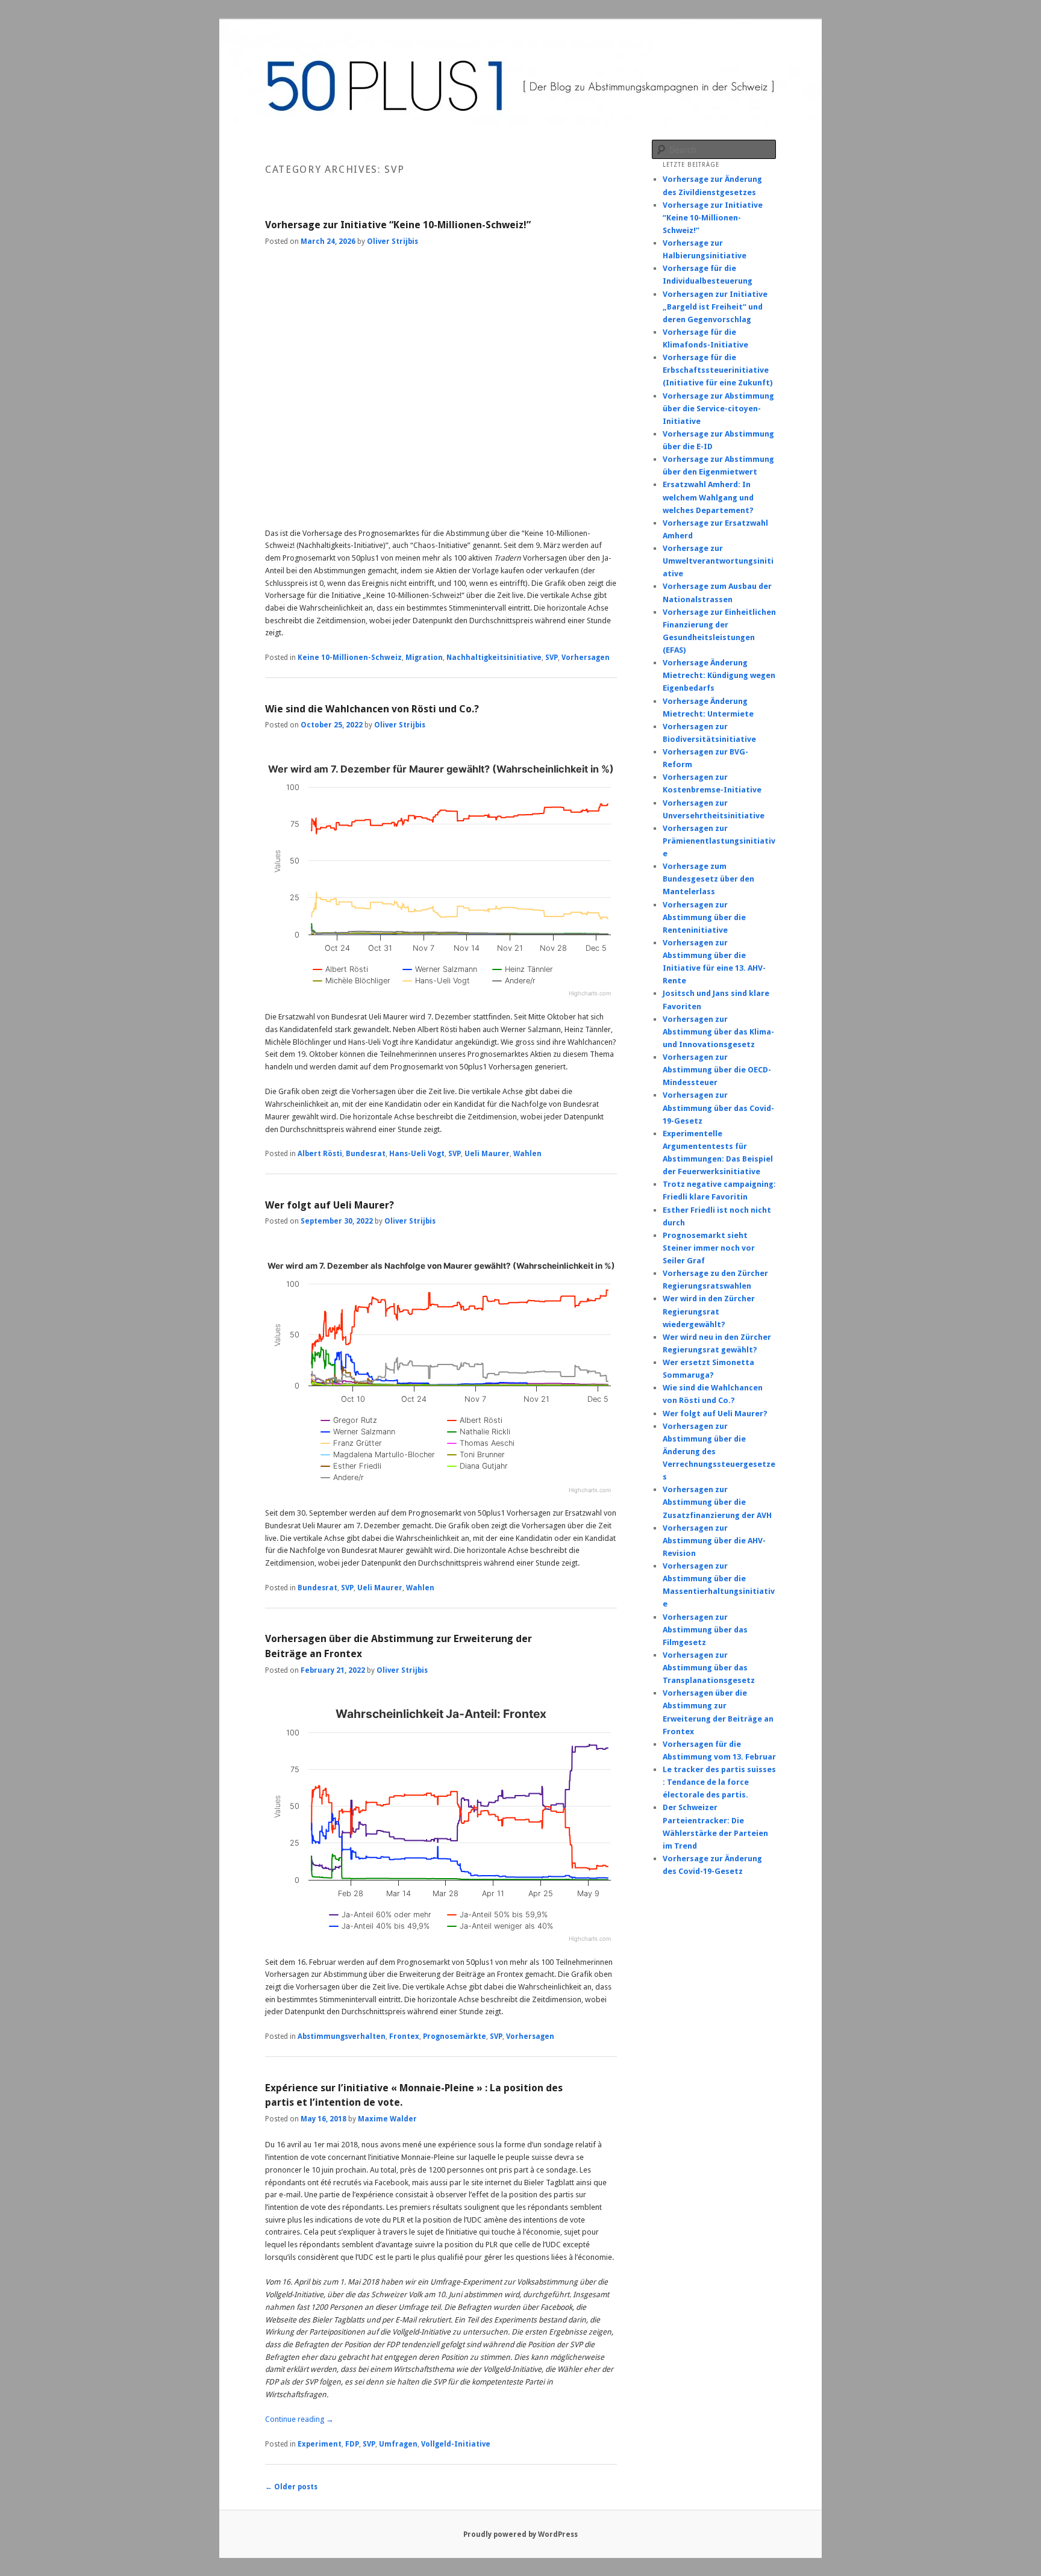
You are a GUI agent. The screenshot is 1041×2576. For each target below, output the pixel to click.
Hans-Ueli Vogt (417, 1154)
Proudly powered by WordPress (520, 2534)
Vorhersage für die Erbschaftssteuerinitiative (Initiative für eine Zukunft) (717, 370)
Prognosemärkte (455, 2036)
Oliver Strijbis (392, 241)
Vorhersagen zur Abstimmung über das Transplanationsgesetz (709, 1668)
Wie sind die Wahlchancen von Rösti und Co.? (372, 709)
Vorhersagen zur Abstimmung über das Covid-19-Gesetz (718, 1108)
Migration (424, 658)
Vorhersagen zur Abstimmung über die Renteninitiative (704, 917)
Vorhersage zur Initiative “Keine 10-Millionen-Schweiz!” (398, 225)
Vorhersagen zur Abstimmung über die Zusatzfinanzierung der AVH (717, 1502)
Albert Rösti (320, 1154)
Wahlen (527, 1154)
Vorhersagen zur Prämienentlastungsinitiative (719, 841)
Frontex (404, 2036)
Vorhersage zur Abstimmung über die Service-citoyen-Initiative (718, 409)
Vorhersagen (586, 658)
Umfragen (398, 2444)
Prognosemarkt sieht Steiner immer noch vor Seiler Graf (709, 1248)
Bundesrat (366, 1154)
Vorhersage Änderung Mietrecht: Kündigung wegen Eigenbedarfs (719, 675)
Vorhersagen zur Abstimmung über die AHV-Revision (714, 1541)
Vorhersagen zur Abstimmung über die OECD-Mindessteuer (717, 1070)
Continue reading (299, 2419)
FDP (352, 2444)
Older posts (291, 2487)
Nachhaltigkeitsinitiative (494, 658)
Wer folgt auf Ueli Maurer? (330, 1205)
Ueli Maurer (487, 1154)
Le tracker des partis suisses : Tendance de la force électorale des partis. (719, 1782)
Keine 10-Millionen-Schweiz (350, 658)
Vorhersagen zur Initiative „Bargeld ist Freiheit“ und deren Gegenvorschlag (715, 307)
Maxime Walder (387, 2119)
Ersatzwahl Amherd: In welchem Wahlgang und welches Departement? (708, 497)
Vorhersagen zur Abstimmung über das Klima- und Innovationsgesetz (718, 1032)
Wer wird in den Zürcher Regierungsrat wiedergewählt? (709, 1311)
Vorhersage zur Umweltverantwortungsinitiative (718, 561)
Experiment (320, 2444)
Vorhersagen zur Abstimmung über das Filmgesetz (705, 1630)
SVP (552, 658)
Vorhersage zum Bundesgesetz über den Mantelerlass (708, 879)
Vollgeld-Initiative (456, 2444)
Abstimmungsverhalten (342, 2036)
